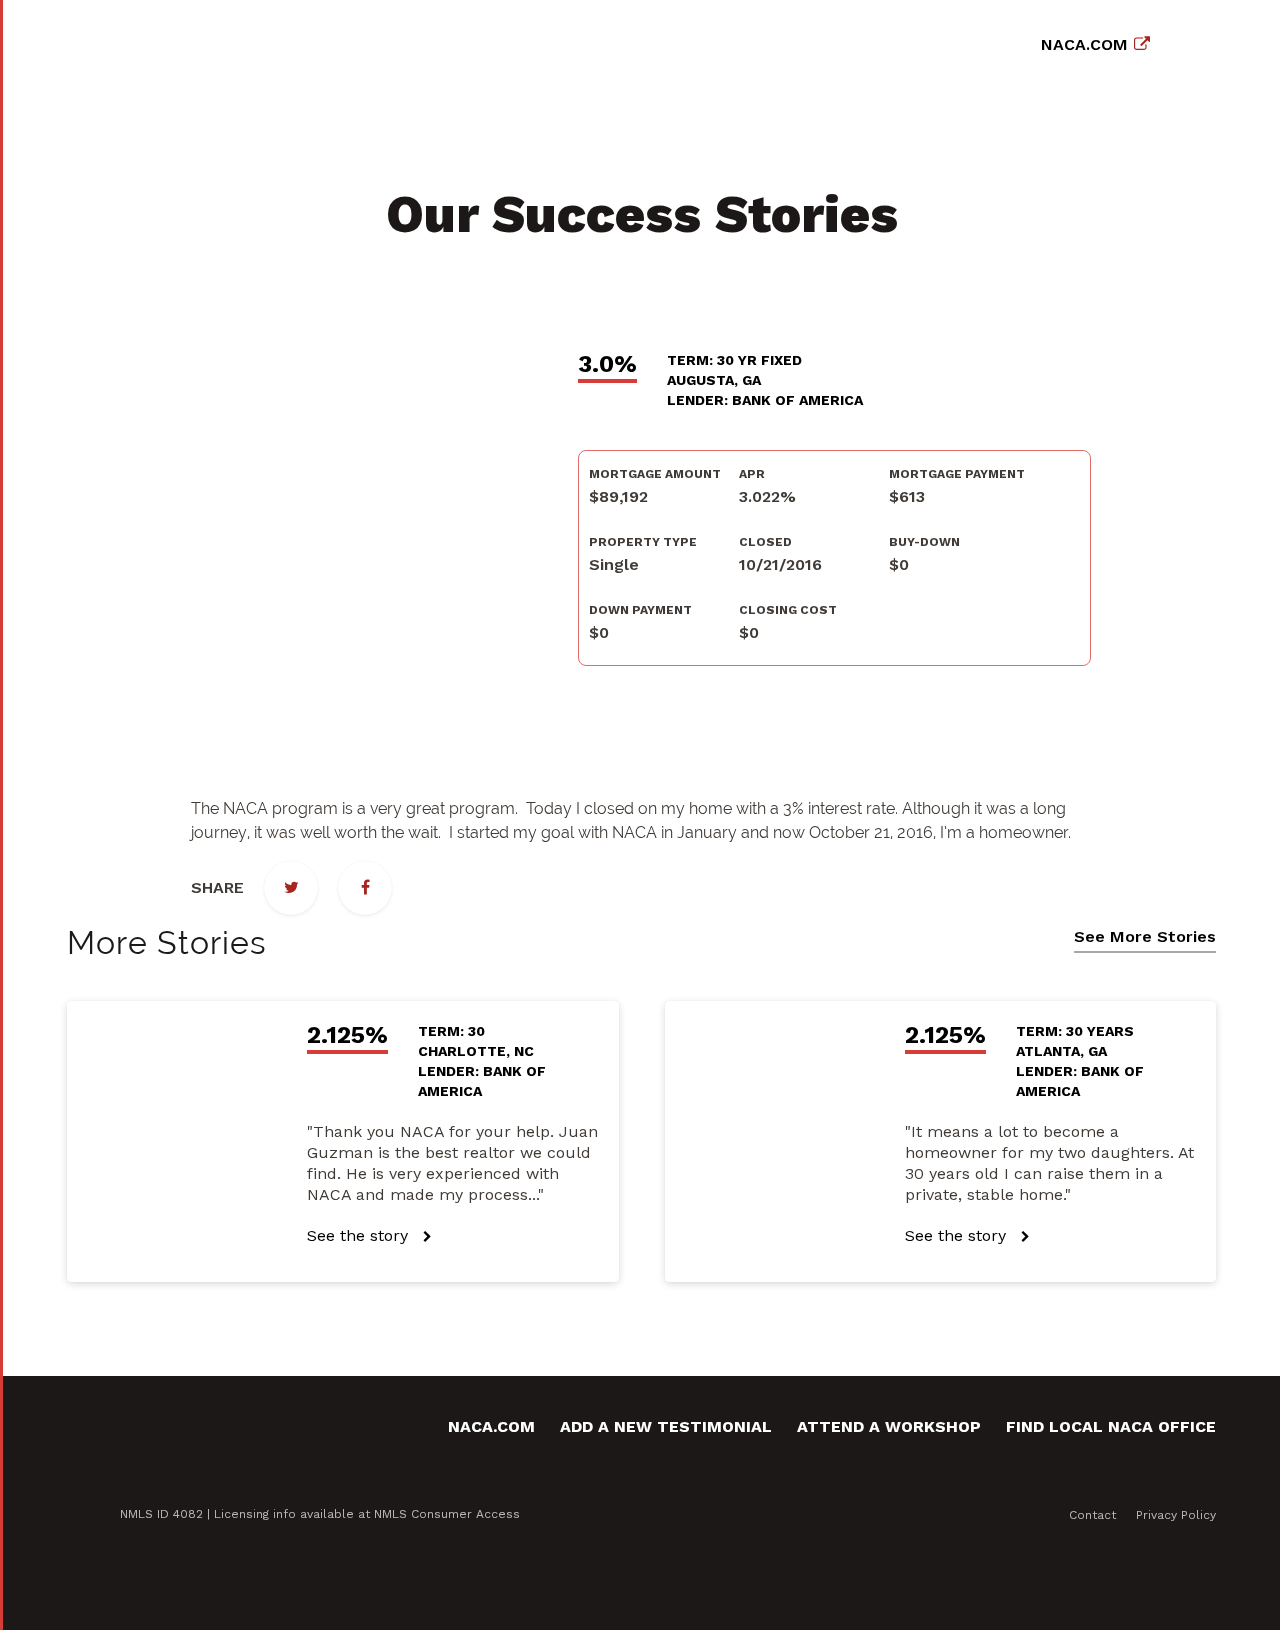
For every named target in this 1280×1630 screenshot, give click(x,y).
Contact (1092, 1515)
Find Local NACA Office (1111, 1426)
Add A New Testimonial (666, 1426)
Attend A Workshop (889, 1426)
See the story (360, 1235)
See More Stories (1145, 937)
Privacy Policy (1176, 1515)
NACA (215, 40)
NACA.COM (1084, 44)
